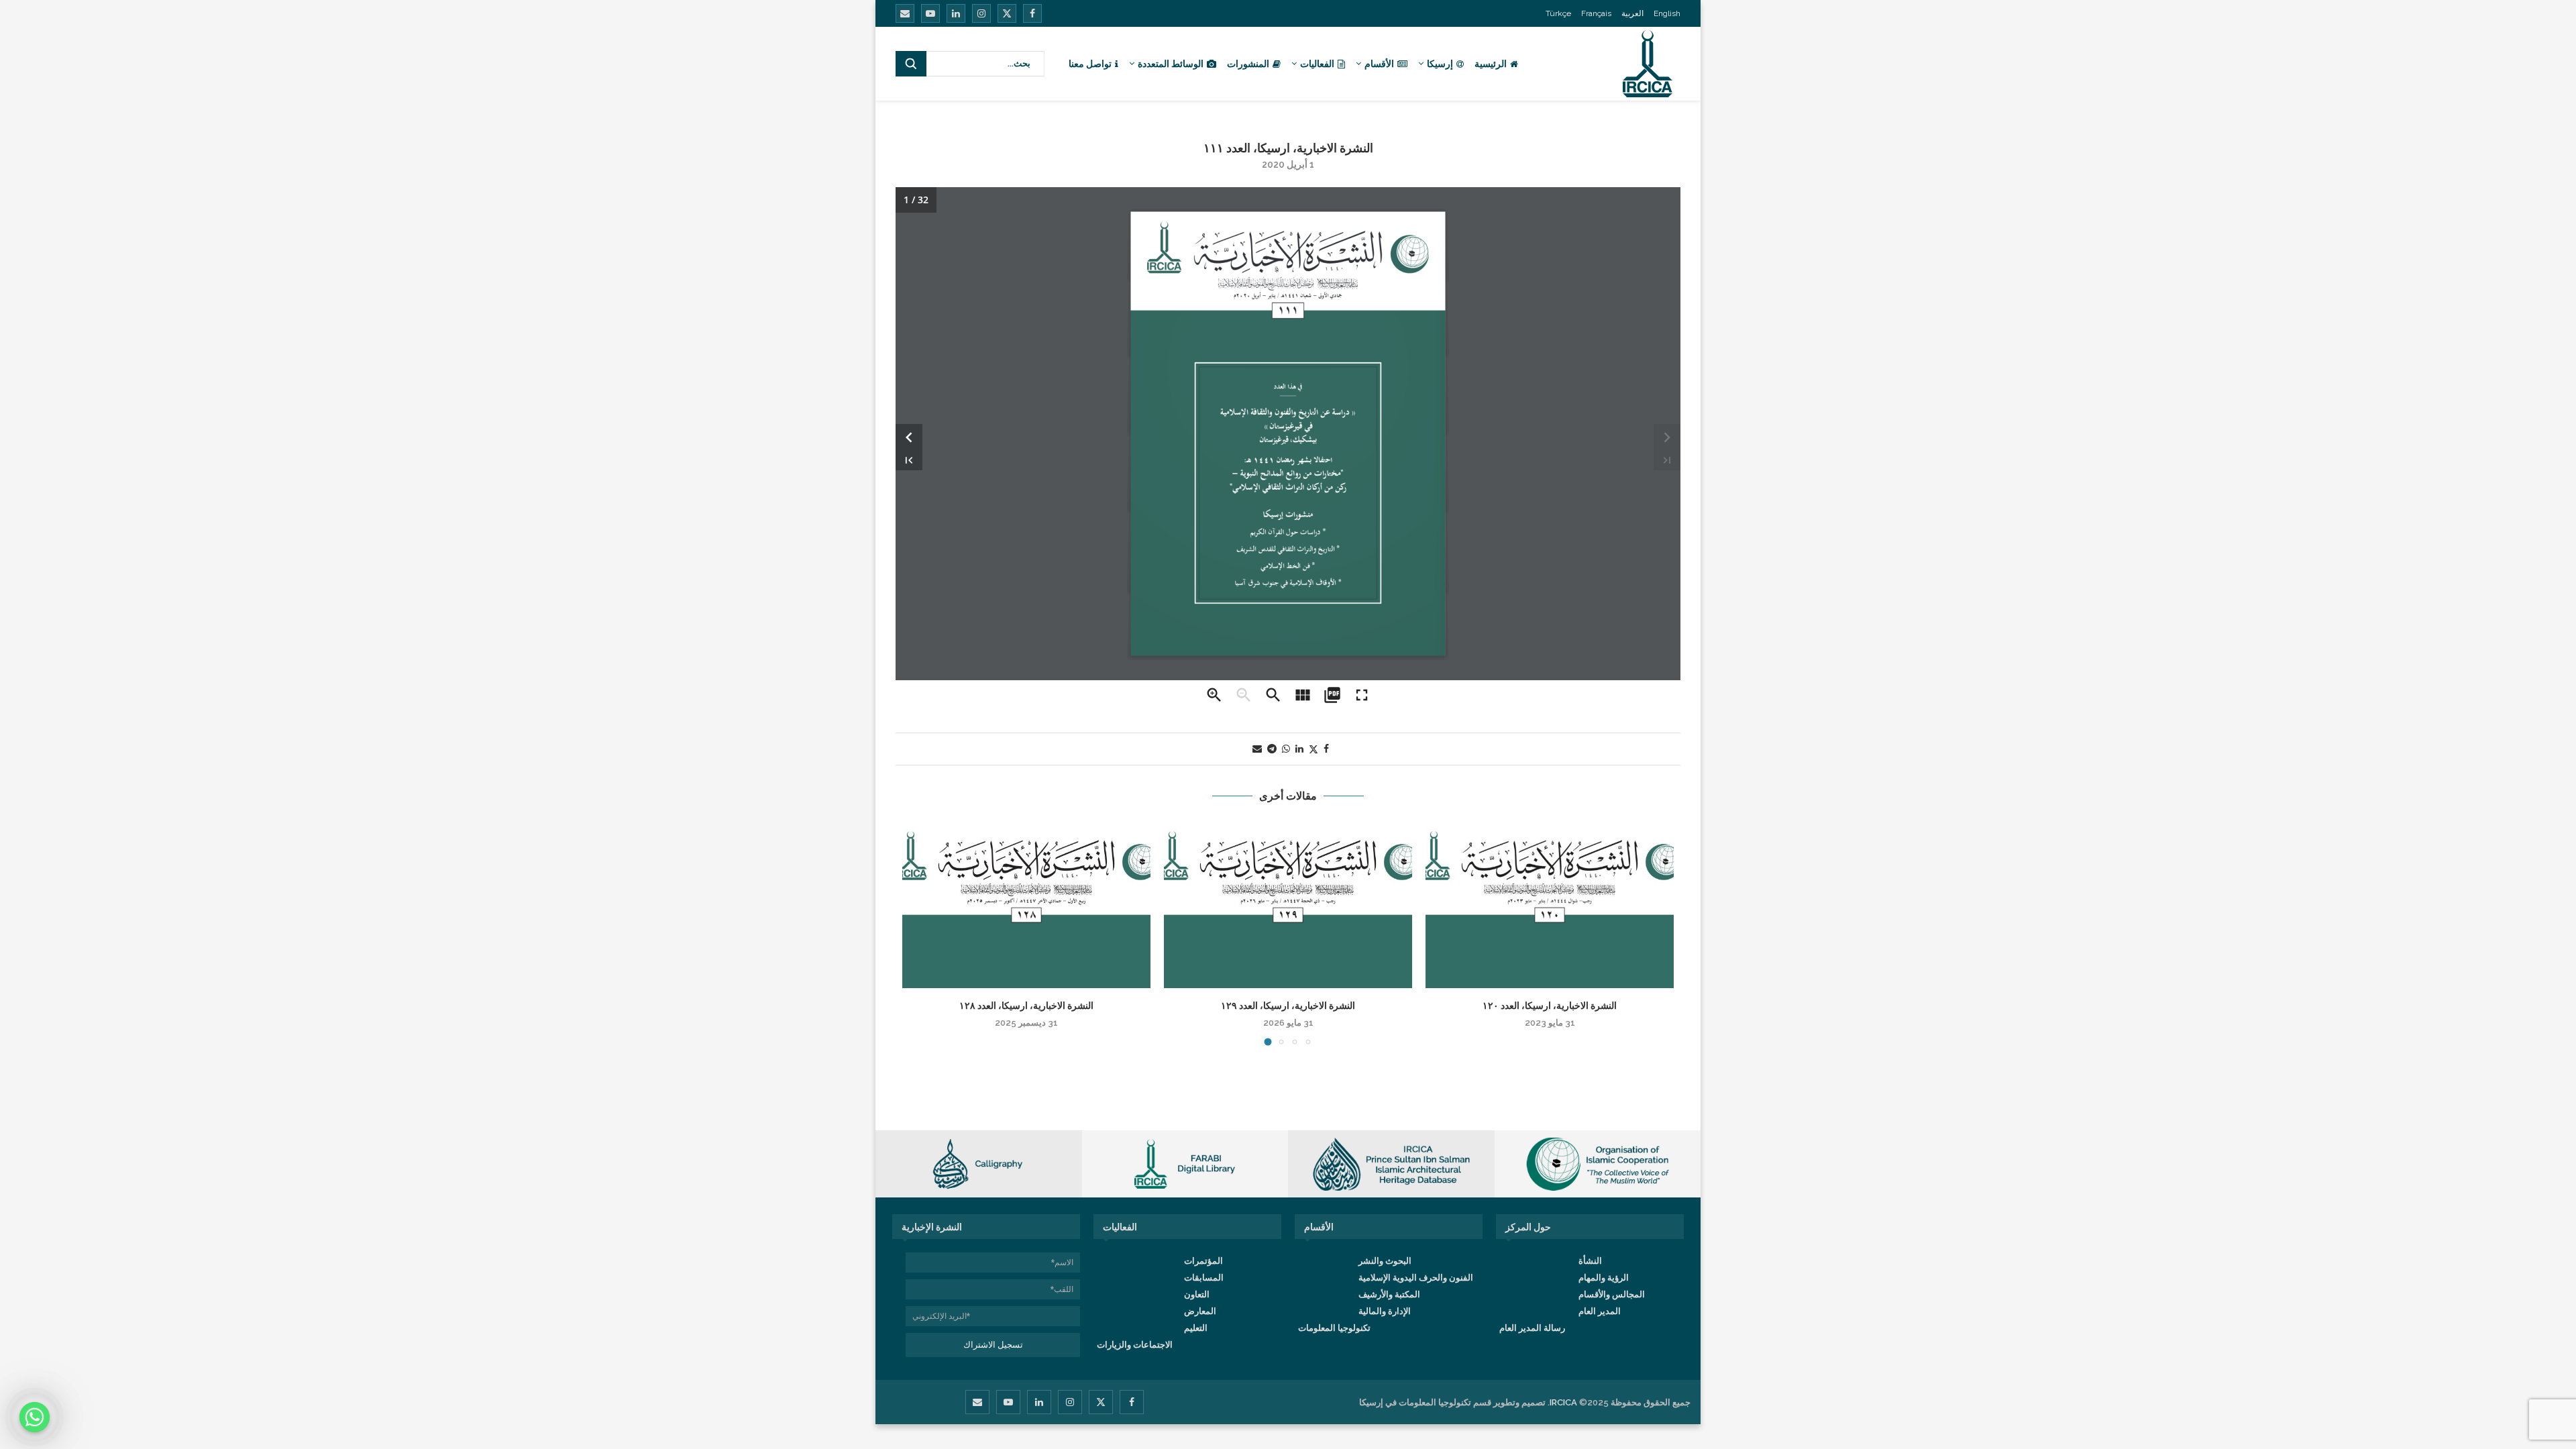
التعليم (1196, 1328)
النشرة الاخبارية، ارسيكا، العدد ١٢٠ (1550, 1006)
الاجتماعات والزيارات (1135, 1345)
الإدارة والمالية (1385, 1311)
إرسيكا (1440, 64)
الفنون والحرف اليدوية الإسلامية (1416, 1278)
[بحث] (911, 64)
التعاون (1197, 1294)
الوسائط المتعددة (1171, 64)
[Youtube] (930, 13)
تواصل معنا (1090, 64)
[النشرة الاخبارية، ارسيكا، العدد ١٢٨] (1026, 905)
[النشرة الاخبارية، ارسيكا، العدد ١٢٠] (1550, 905)
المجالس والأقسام (1612, 1294)
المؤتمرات (1203, 1261)
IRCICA (1563, 1402)
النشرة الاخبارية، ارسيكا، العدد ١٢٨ (1026, 1006)
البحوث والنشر (1385, 1261)
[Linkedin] (956, 13)
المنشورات (1248, 64)
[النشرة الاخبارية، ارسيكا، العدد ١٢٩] (1288, 905)
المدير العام (1600, 1311)
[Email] (905, 13)
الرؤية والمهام (1604, 1278)
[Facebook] (1032, 13)
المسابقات (1204, 1278)
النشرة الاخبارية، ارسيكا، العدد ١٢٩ (1288, 1006)
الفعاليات (1317, 64)
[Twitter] (1007, 13)
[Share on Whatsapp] (1286, 749)
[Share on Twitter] (1313, 749)
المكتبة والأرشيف (1389, 1294)
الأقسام (1379, 64)
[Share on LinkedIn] (1299, 749)
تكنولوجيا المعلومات (1334, 1328)
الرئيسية (1491, 64)
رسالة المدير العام (1532, 1328)
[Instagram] (981, 13)
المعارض (1200, 1311)
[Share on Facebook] (1326, 749)
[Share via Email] (1257, 749)
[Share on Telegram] (1272, 749)
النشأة (1590, 1261)
